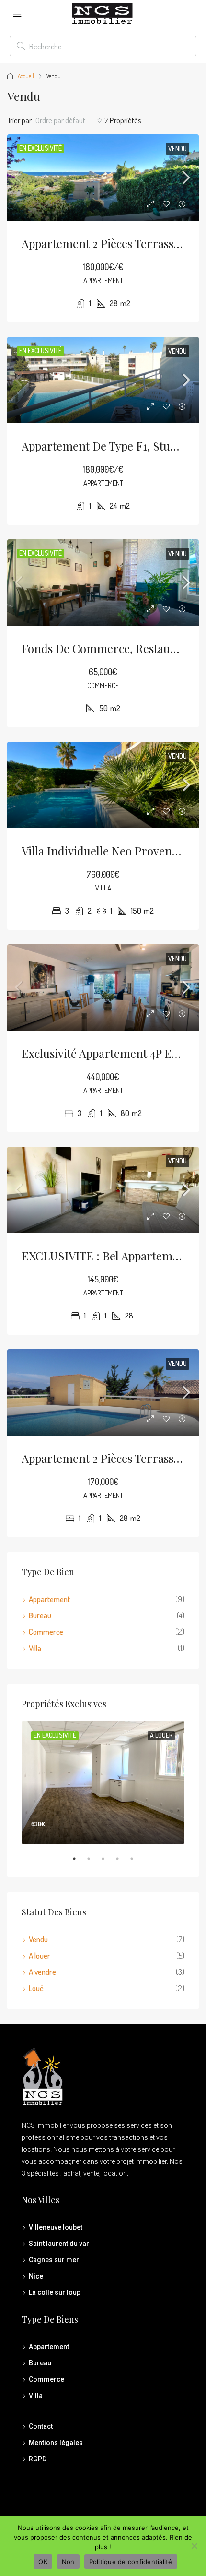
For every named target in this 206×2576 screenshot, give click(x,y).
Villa (35, 1648)
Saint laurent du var (59, 2244)
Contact (41, 2426)
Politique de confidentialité (131, 2562)
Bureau (40, 1615)
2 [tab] (93, 1863)
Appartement (49, 1599)
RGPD (38, 2459)
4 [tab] (122, 1863)
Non (68, 2562)
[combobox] (69, 120)
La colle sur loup (55, 2292)
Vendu (177, 148)
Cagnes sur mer (54, 2260)
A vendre (42, 1972)
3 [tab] (108, 1863)
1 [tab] (79, 1863)
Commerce (46, 1632)
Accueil (26, 76)
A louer (40, 1955)
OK (43, 2562)
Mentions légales (56, 2443)
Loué (36, 1988)
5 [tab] (137, 1863)
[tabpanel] (103, 1783)
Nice (36, 2276)
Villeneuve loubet (56, 2227)
